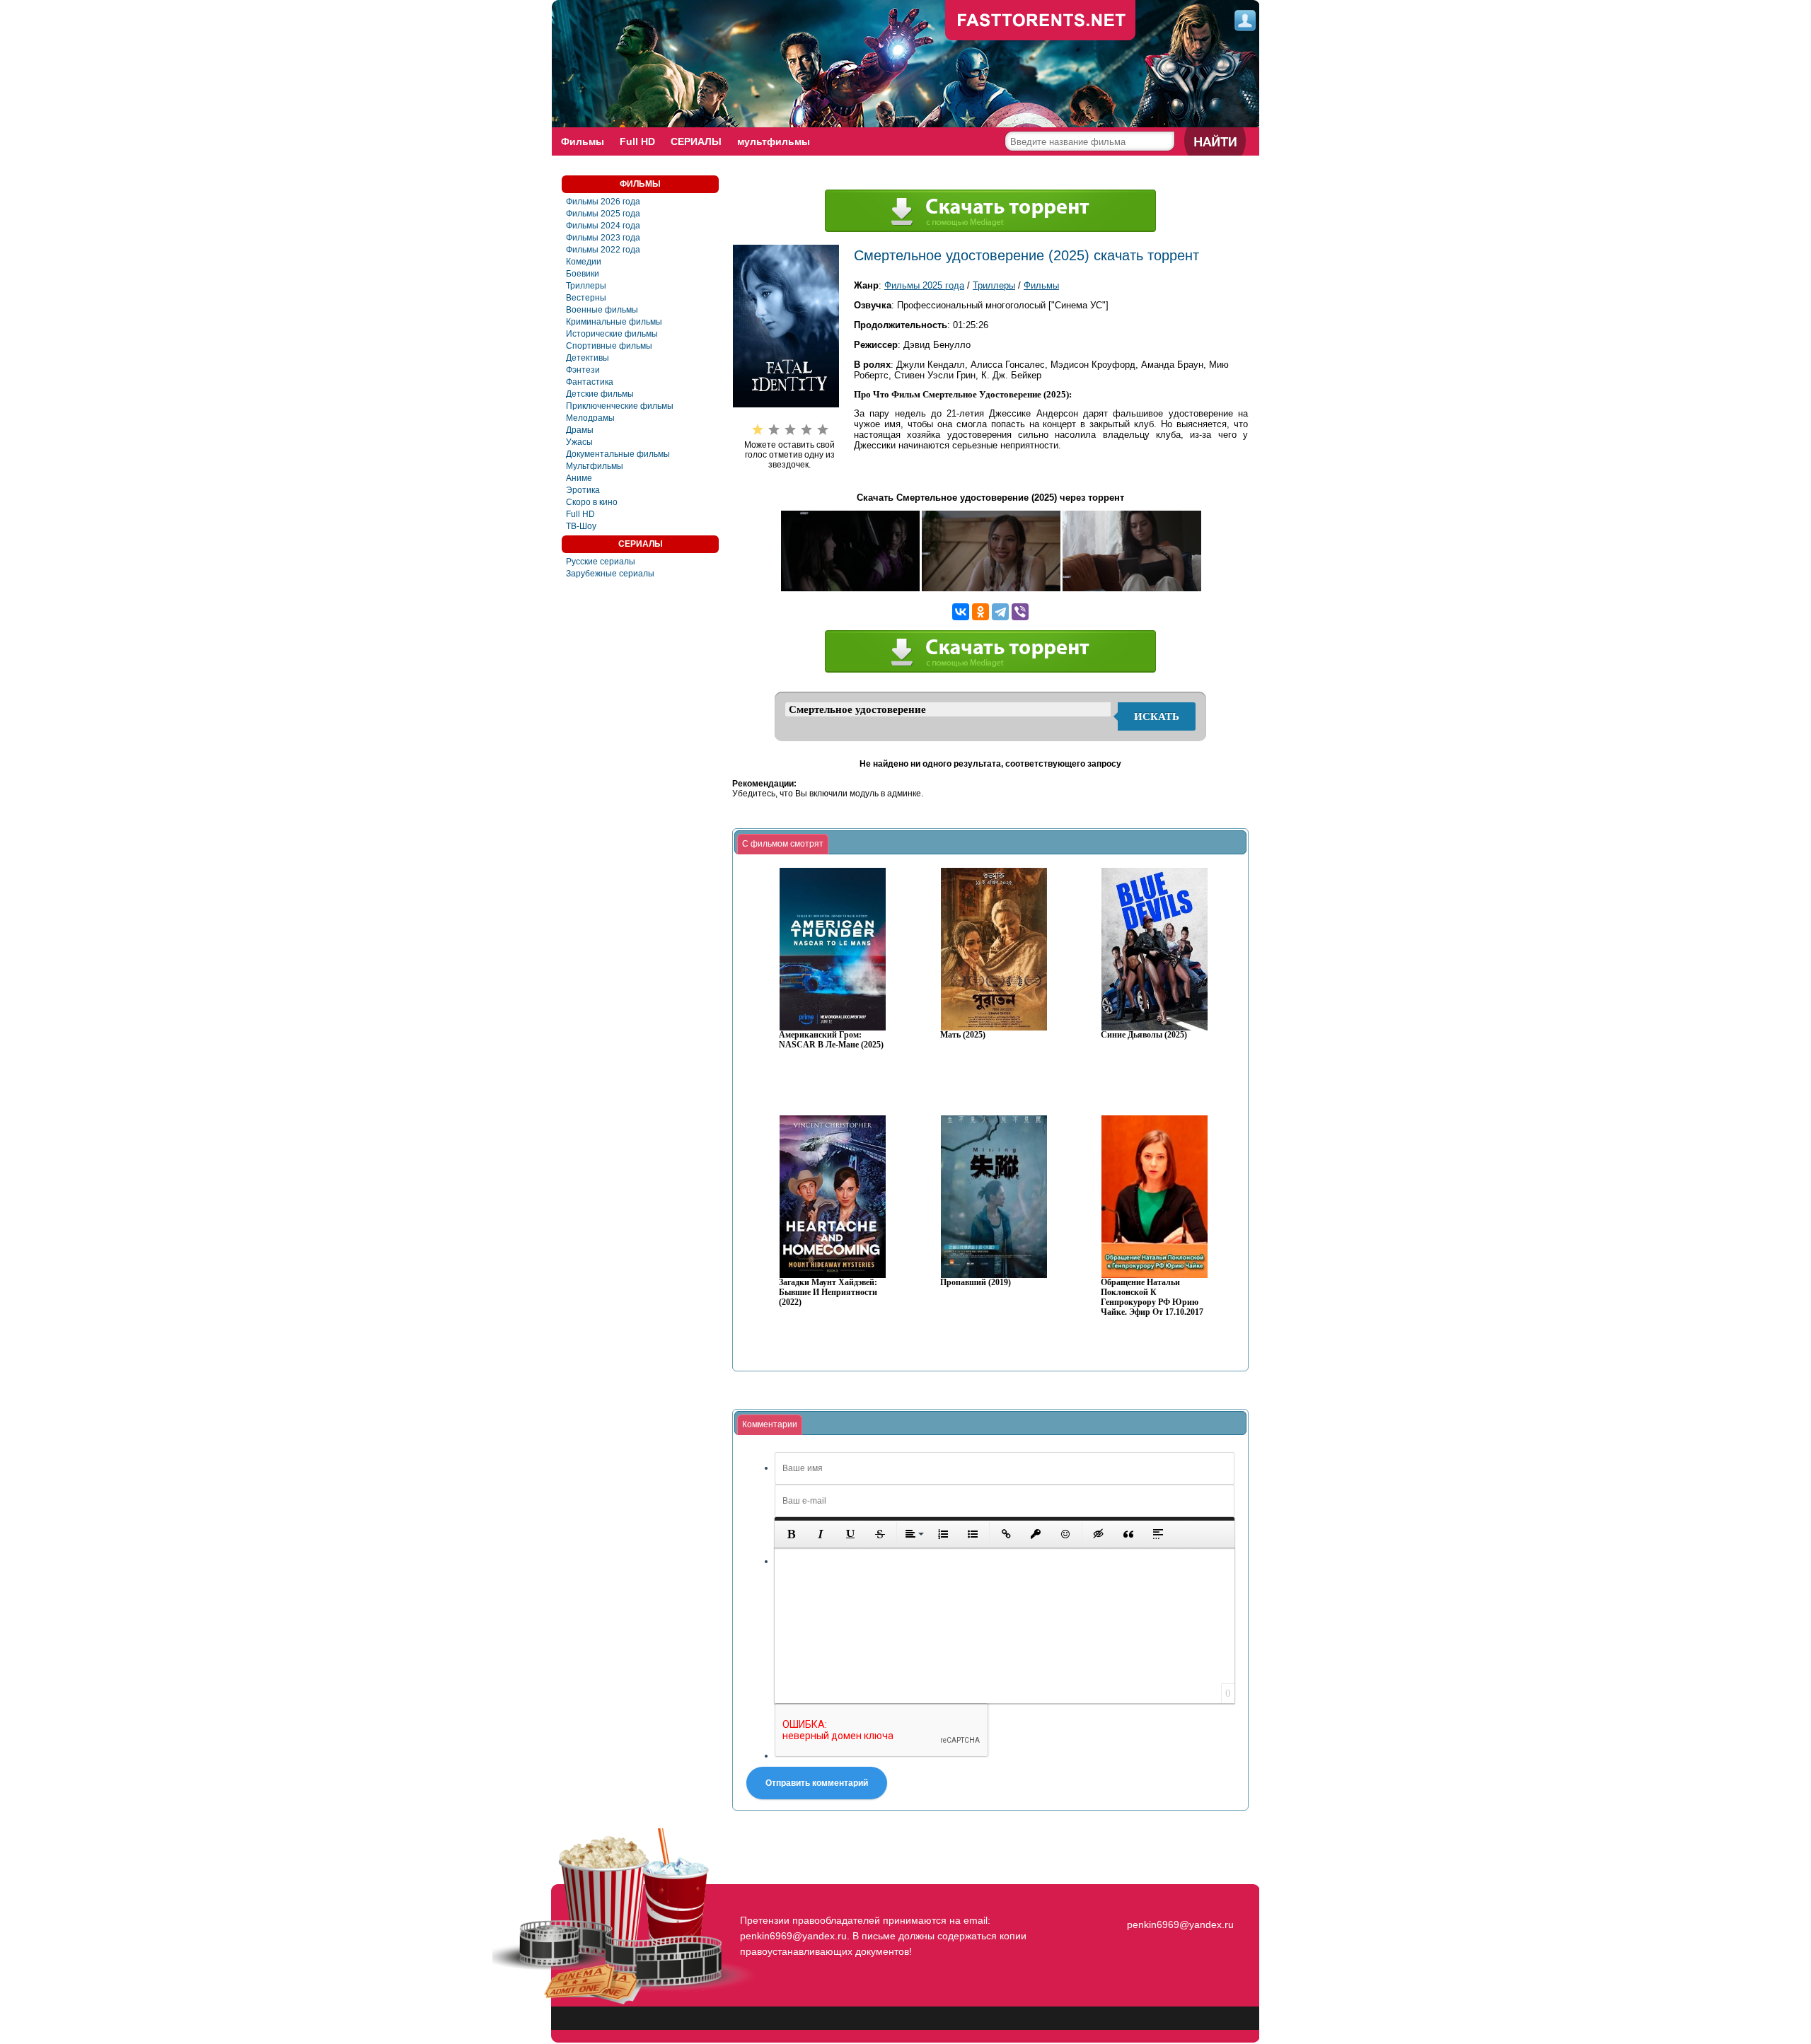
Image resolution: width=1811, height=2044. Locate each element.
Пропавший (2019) (976, 1283)
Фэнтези (583, 370)
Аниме (579, 478)
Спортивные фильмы (609, 346)
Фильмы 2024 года (603, 226)
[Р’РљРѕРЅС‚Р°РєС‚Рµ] (961, 612)
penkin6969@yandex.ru (1180, 1924)
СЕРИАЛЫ (696, 141)
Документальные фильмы (618, 454)
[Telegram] (1000, 612)
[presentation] (783, 844)
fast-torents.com (1041, 21)
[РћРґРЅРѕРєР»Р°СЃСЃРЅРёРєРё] (980, 612)
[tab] (783, 844)
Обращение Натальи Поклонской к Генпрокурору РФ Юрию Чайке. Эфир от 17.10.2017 (1152, 1297)
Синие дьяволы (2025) (1144, 1035)
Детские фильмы (600, 394)
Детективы (588, 358)
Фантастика (590, 382)
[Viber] (1020, 612)
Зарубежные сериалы (610, 574)
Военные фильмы (602, 310)
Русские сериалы (601, 562)
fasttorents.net (1179, 1899)
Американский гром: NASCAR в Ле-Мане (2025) (831, 1040)
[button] (791, 1534)
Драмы (580, 430)
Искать (1157, 716)
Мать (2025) (963, 1035)
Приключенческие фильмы (620, 406)
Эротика (583, 490)
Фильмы (583, 141)
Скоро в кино (592, 502)
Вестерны (586, 298)
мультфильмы (774, 141)
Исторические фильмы (612, 334)
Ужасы (579, 442)
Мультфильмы (595, 466)
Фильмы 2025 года (603, 214)
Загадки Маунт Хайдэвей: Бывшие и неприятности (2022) (828, 1293)
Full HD (637, 141)
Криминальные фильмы (614, 322)
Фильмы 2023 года (603, 238)
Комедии (584, 262)
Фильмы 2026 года (603, 202)
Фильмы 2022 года (603, 250)
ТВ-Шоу (581, 526)
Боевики (583, 274)
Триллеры (586, 286)
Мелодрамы (590, 418)
